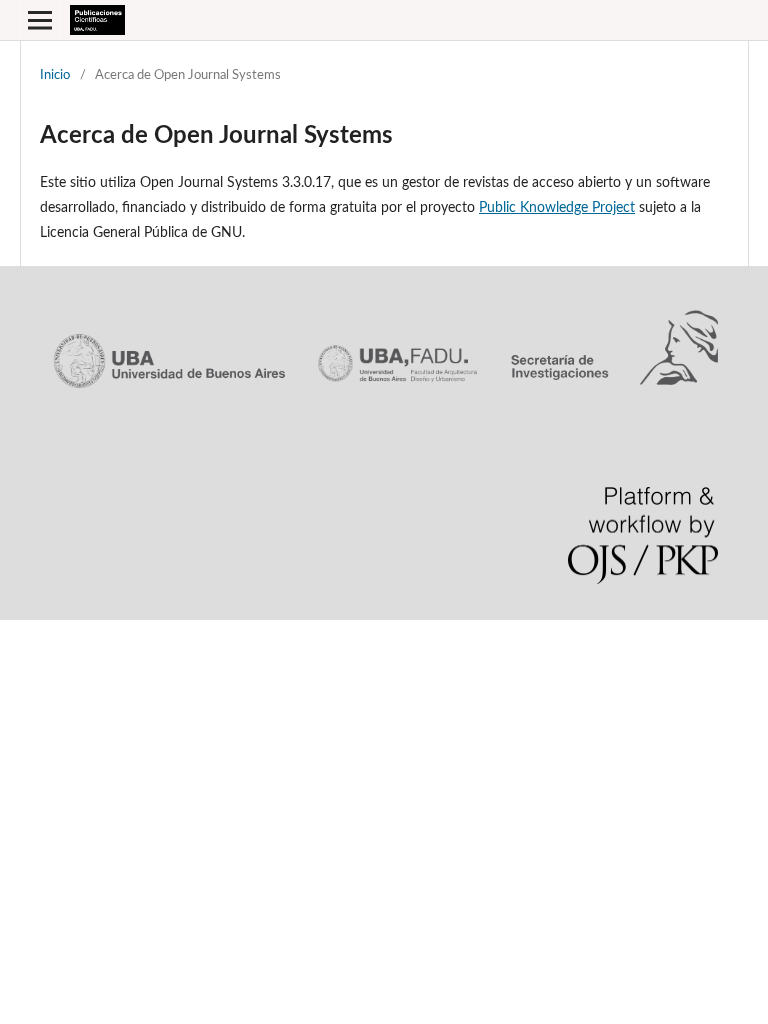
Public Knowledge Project (557, 208)
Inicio (55, 75)
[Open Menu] (40, 20)
